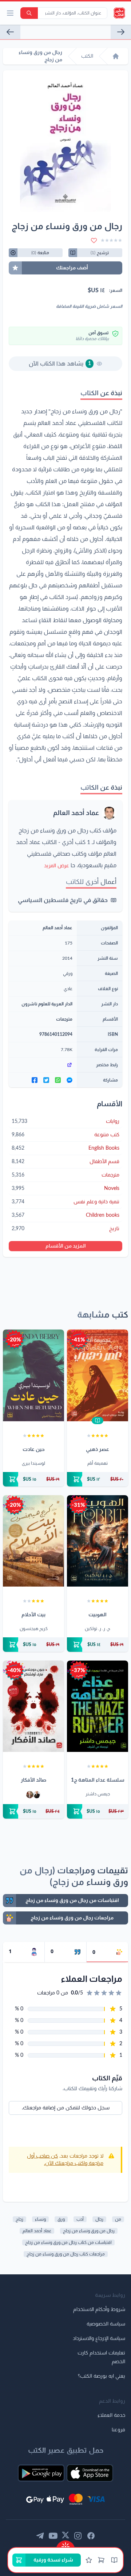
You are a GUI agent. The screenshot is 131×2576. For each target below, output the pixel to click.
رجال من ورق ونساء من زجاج (89, 2231)
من (118, 2219)
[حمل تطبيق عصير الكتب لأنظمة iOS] (90, 2473)
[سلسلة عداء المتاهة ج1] (98, 1706)
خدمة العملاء (111, 2415)
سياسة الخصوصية (106, 2324)
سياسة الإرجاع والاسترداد (99, 2339)
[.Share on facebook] (35, 1080)
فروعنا (118, 2430)
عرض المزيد (57, 866)
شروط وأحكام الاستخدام (99, 2310)
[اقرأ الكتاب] (98, 1421)
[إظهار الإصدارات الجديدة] (65, 2544)
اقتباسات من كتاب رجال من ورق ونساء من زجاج (68, 2242)
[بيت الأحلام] (33, 1541)
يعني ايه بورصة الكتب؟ (102, 2376)
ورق (61, 2219)
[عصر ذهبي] (98, 1375)
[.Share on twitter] (46, 1080)
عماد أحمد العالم (76, 813)
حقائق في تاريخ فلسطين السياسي (63, 900)
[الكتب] (114, 2560)
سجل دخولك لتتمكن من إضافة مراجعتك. (66, 2108)
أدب (80, 2219)
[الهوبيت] (98, 1541)
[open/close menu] (10, 13)
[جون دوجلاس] (37, 1795)
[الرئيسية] (116, 56)
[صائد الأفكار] (33, 1706)
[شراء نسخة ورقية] (98, 1479)
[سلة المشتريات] (101, 2560)
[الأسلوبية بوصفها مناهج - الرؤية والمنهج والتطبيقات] (121, 32)
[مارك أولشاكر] (30, 1795)
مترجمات (64, 1019)
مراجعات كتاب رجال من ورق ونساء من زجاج (66, 2254)
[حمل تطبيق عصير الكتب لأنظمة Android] (41, 2473)
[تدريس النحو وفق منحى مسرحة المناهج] (10, 32)
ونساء (40, 2219)
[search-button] (29, 13)
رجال (99, 2219)
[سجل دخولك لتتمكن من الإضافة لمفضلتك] (94, 240)
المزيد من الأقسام (66, 1246)
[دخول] (89, 2560)
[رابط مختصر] (43, 1065)
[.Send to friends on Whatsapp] (58, 1080)
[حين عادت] (33, 1375)
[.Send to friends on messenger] (70, 1080)
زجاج (19, 2219)
